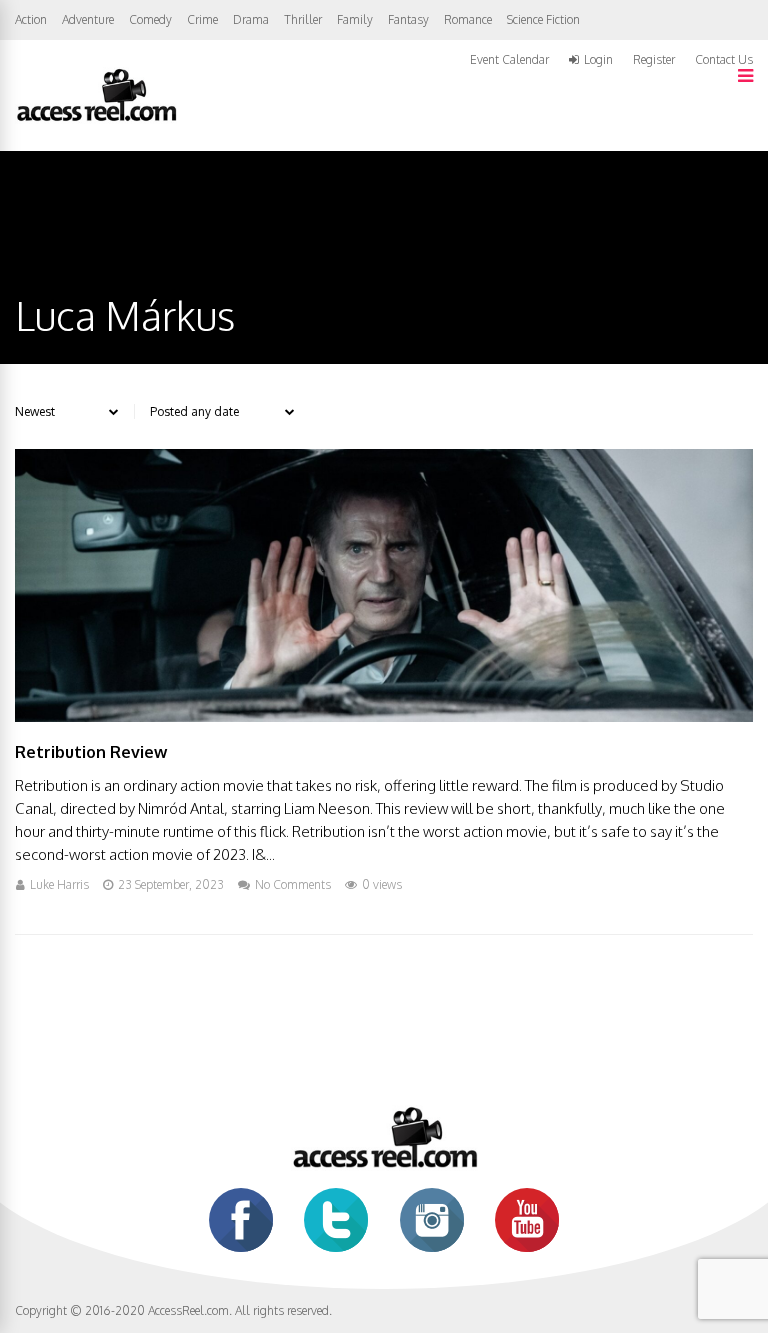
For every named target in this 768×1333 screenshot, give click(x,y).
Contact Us (724, 59)
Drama (251, 19)
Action (31, 19)
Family (355, 19)
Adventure (88, 19)
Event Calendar (509, 59)
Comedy (150, 19)
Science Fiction (543, 19)
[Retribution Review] (384, 716)
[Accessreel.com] (96, 119)
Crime (202, 19)
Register (654, 60)
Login (598, 60)
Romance (468, 19)
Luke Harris (59, 884)
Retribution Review (91, 752)
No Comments (293, 884)
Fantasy (408, 19)
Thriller (303, 19)
